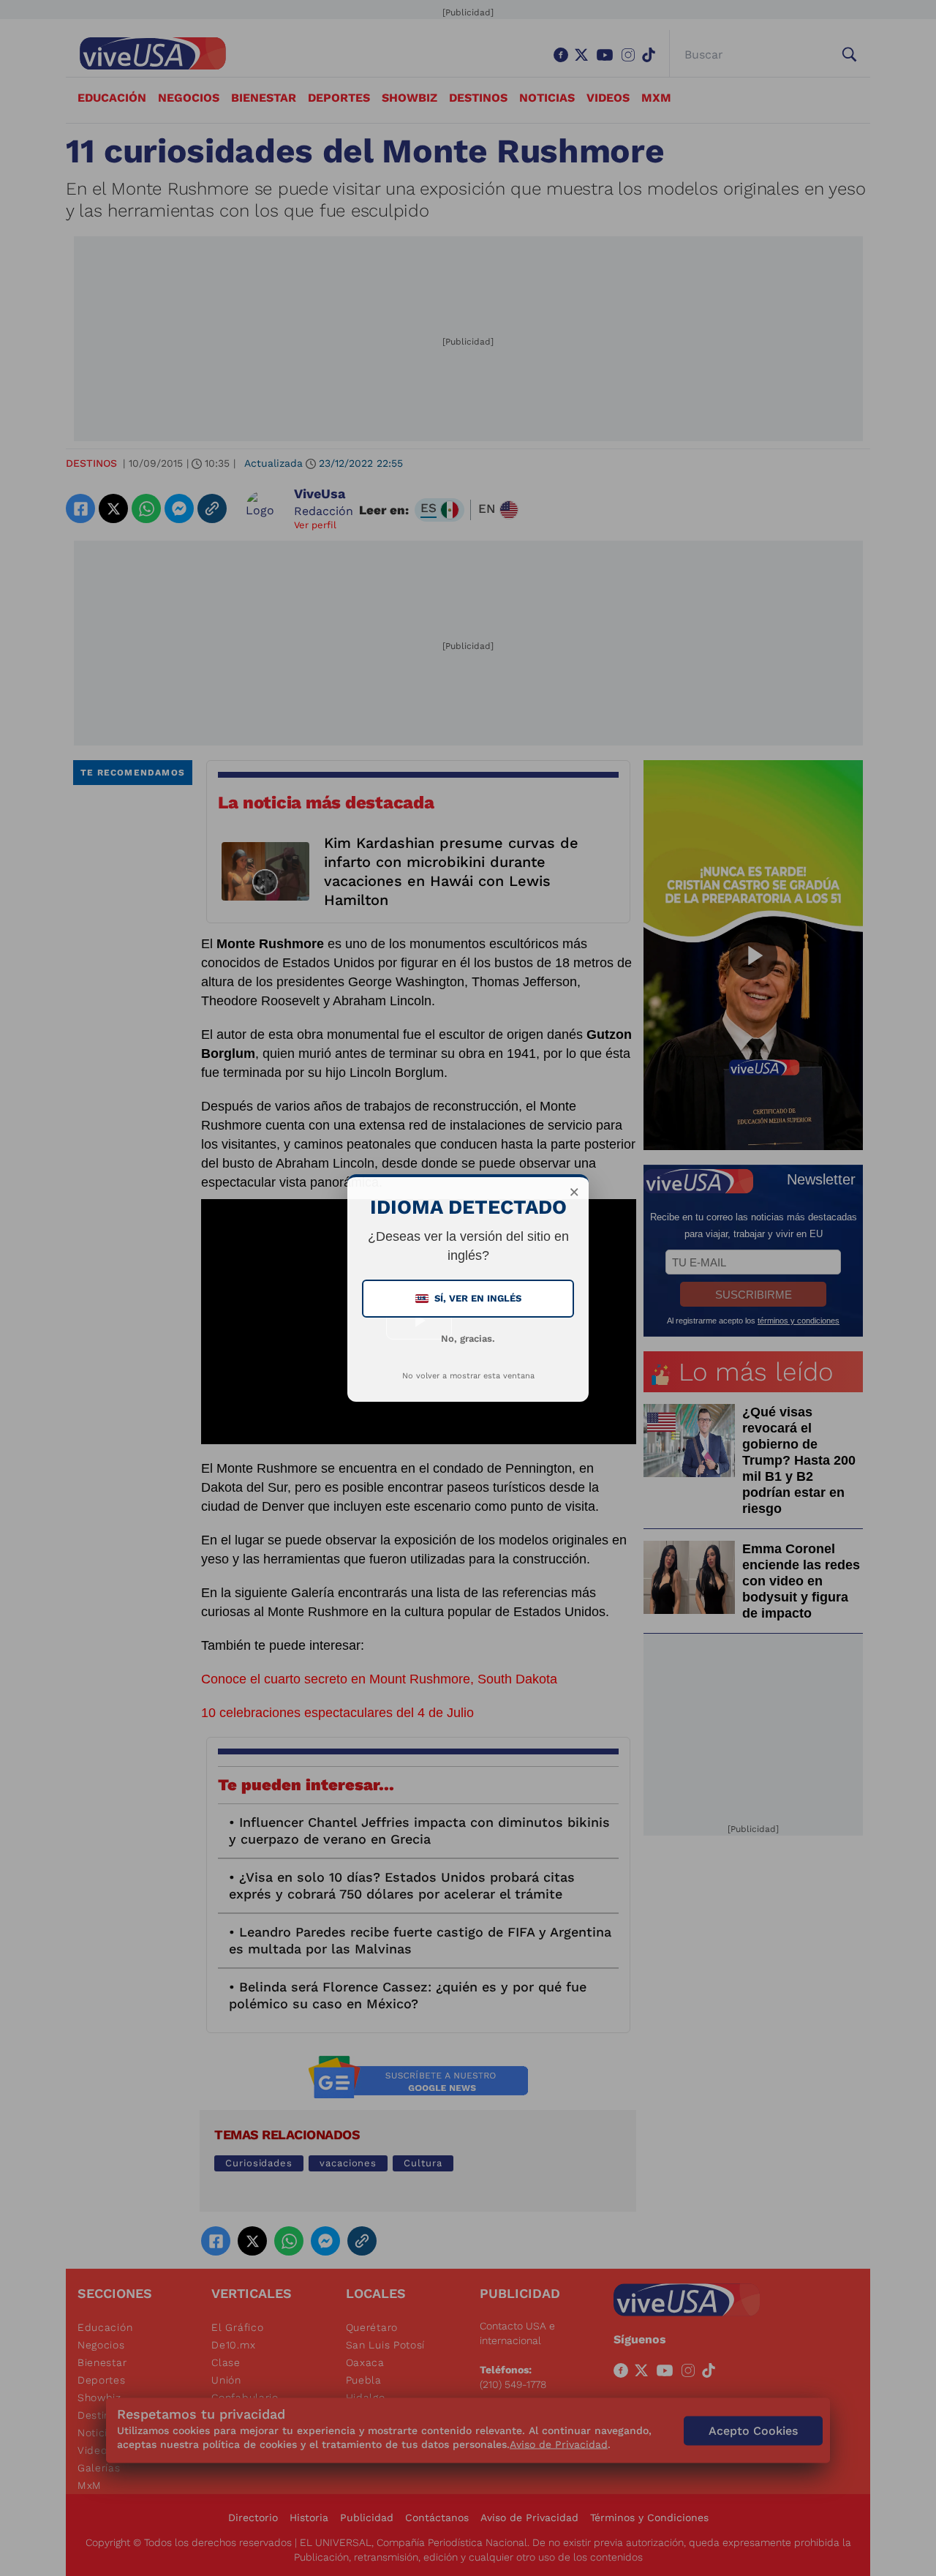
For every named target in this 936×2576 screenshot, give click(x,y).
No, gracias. (468, 1338)
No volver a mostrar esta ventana (468, 1376)
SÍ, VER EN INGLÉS (469, 1298)
